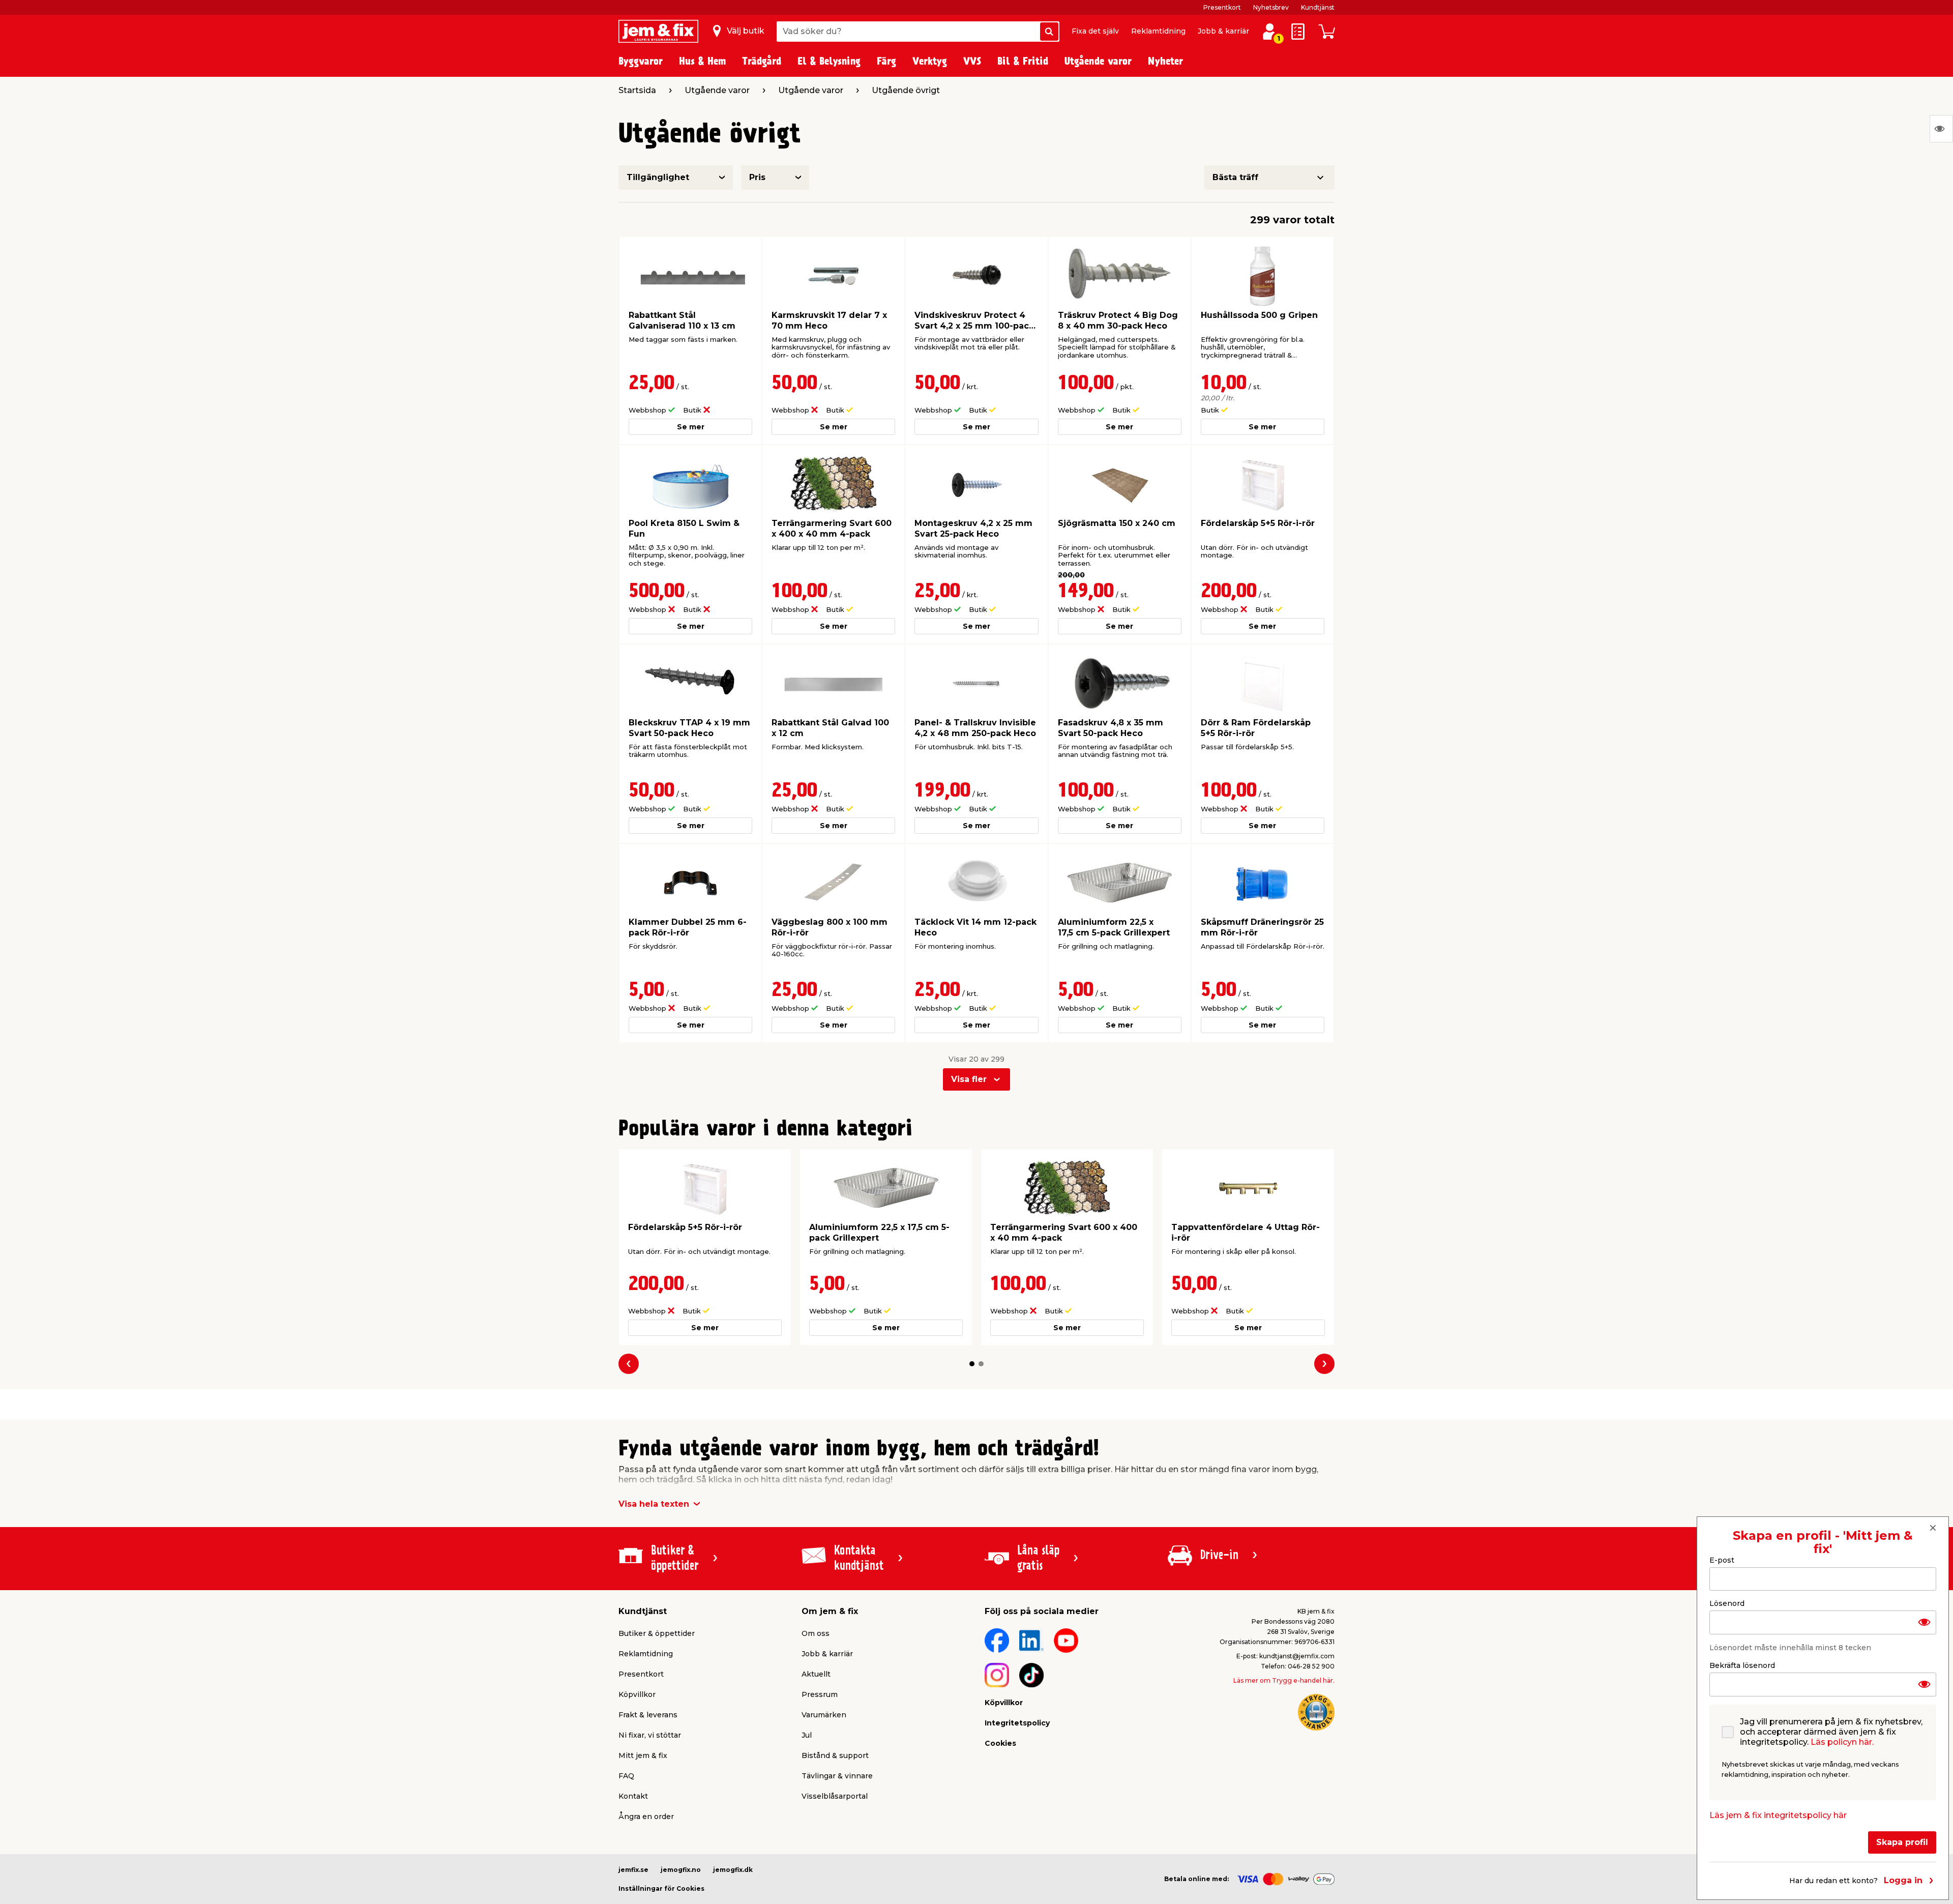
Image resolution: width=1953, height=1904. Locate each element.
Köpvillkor (637, 1694)
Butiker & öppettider (657, 1633)
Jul (807, 1735)
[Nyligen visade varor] (1941, 129)
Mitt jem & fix (643, 1755)
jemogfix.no (681, 1870)
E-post (1722, 1560)
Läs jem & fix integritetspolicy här (1778, 1815)
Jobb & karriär (1223, 31)
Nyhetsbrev (1271, 7)
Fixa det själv (1095, 31)
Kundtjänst (1318, 7)
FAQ (626, 1776)
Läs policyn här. (1842, 1742)
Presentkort (1222, 7)
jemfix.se (633, 1870)
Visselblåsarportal (835, 1796)
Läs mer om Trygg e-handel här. (1284, 1680)
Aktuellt (816, 1674)
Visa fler (969, 1079)
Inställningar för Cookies (661, 1888)
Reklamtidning (1158, 31)
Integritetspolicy (1017, 1723)
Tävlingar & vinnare (837, 1776)
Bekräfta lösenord (1742, 1665)
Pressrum (820, 1694)
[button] (972, 1364)
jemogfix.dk (733, 1870)
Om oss (816, 1633)
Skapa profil (1902, 1842)
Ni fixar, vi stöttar (650, 1735)
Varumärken (824, 1715)
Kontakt (633, 1796)
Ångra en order (646, 1817)
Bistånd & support (835, 1755)
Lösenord (1727, 1603)
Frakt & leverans (648, 1715)
